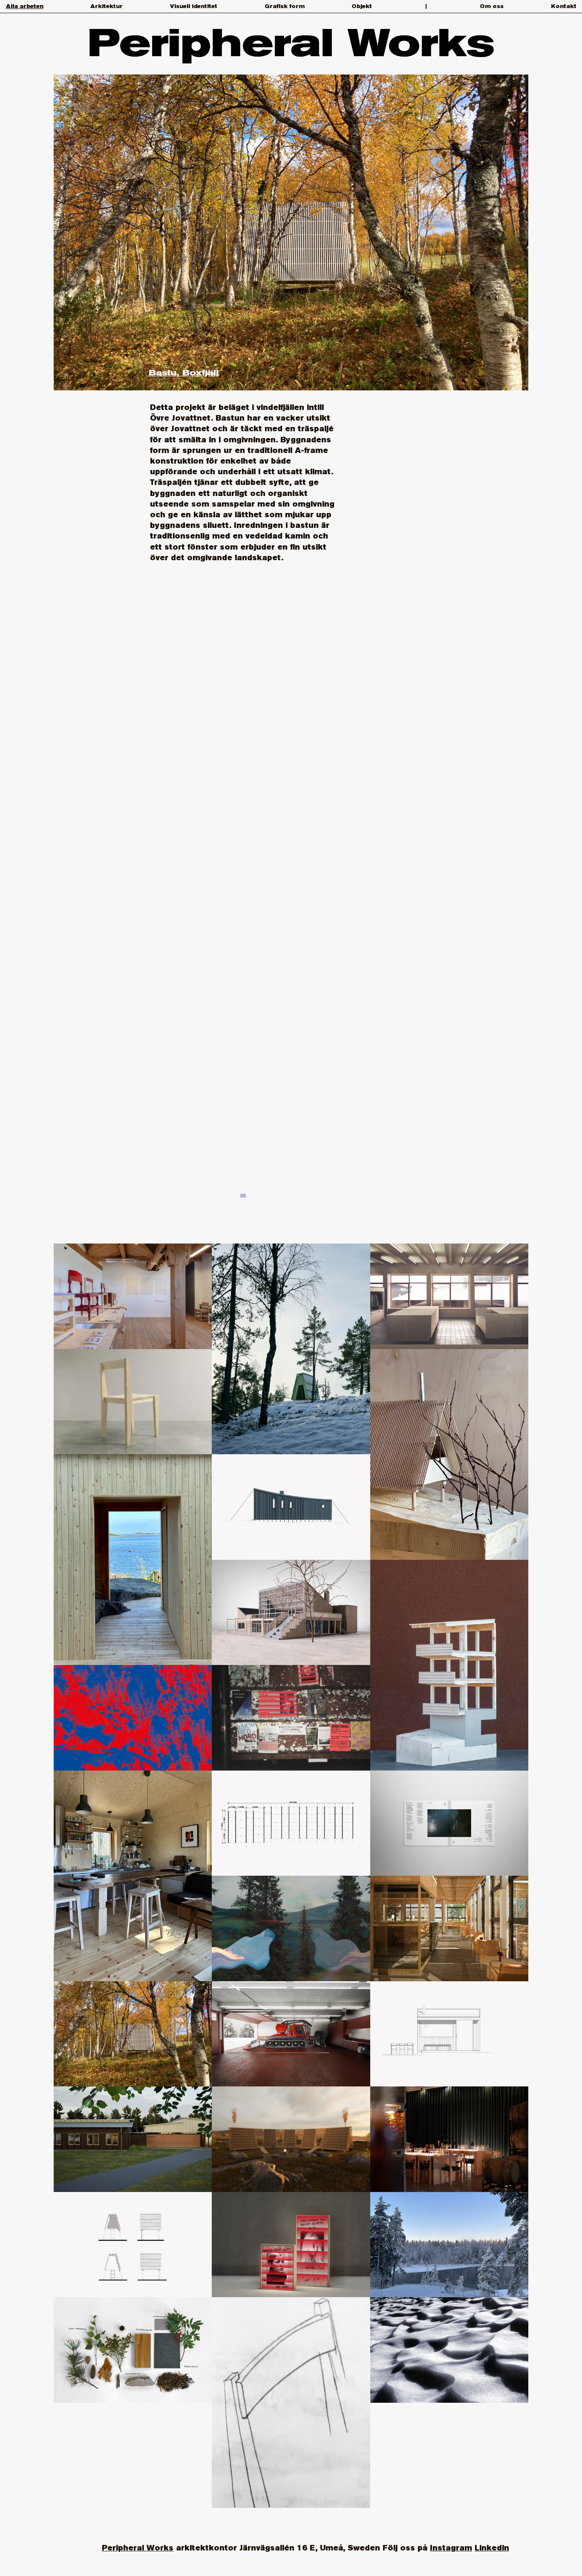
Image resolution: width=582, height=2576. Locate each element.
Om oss (492, 6)
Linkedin (492, 2548)
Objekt (362, 6)
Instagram (451, 2548)
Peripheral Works (138, 2548)
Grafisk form (285, 6)
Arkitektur (107, 6)
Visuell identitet (194, 6)
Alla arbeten (25, 6)
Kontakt (564, 6)
